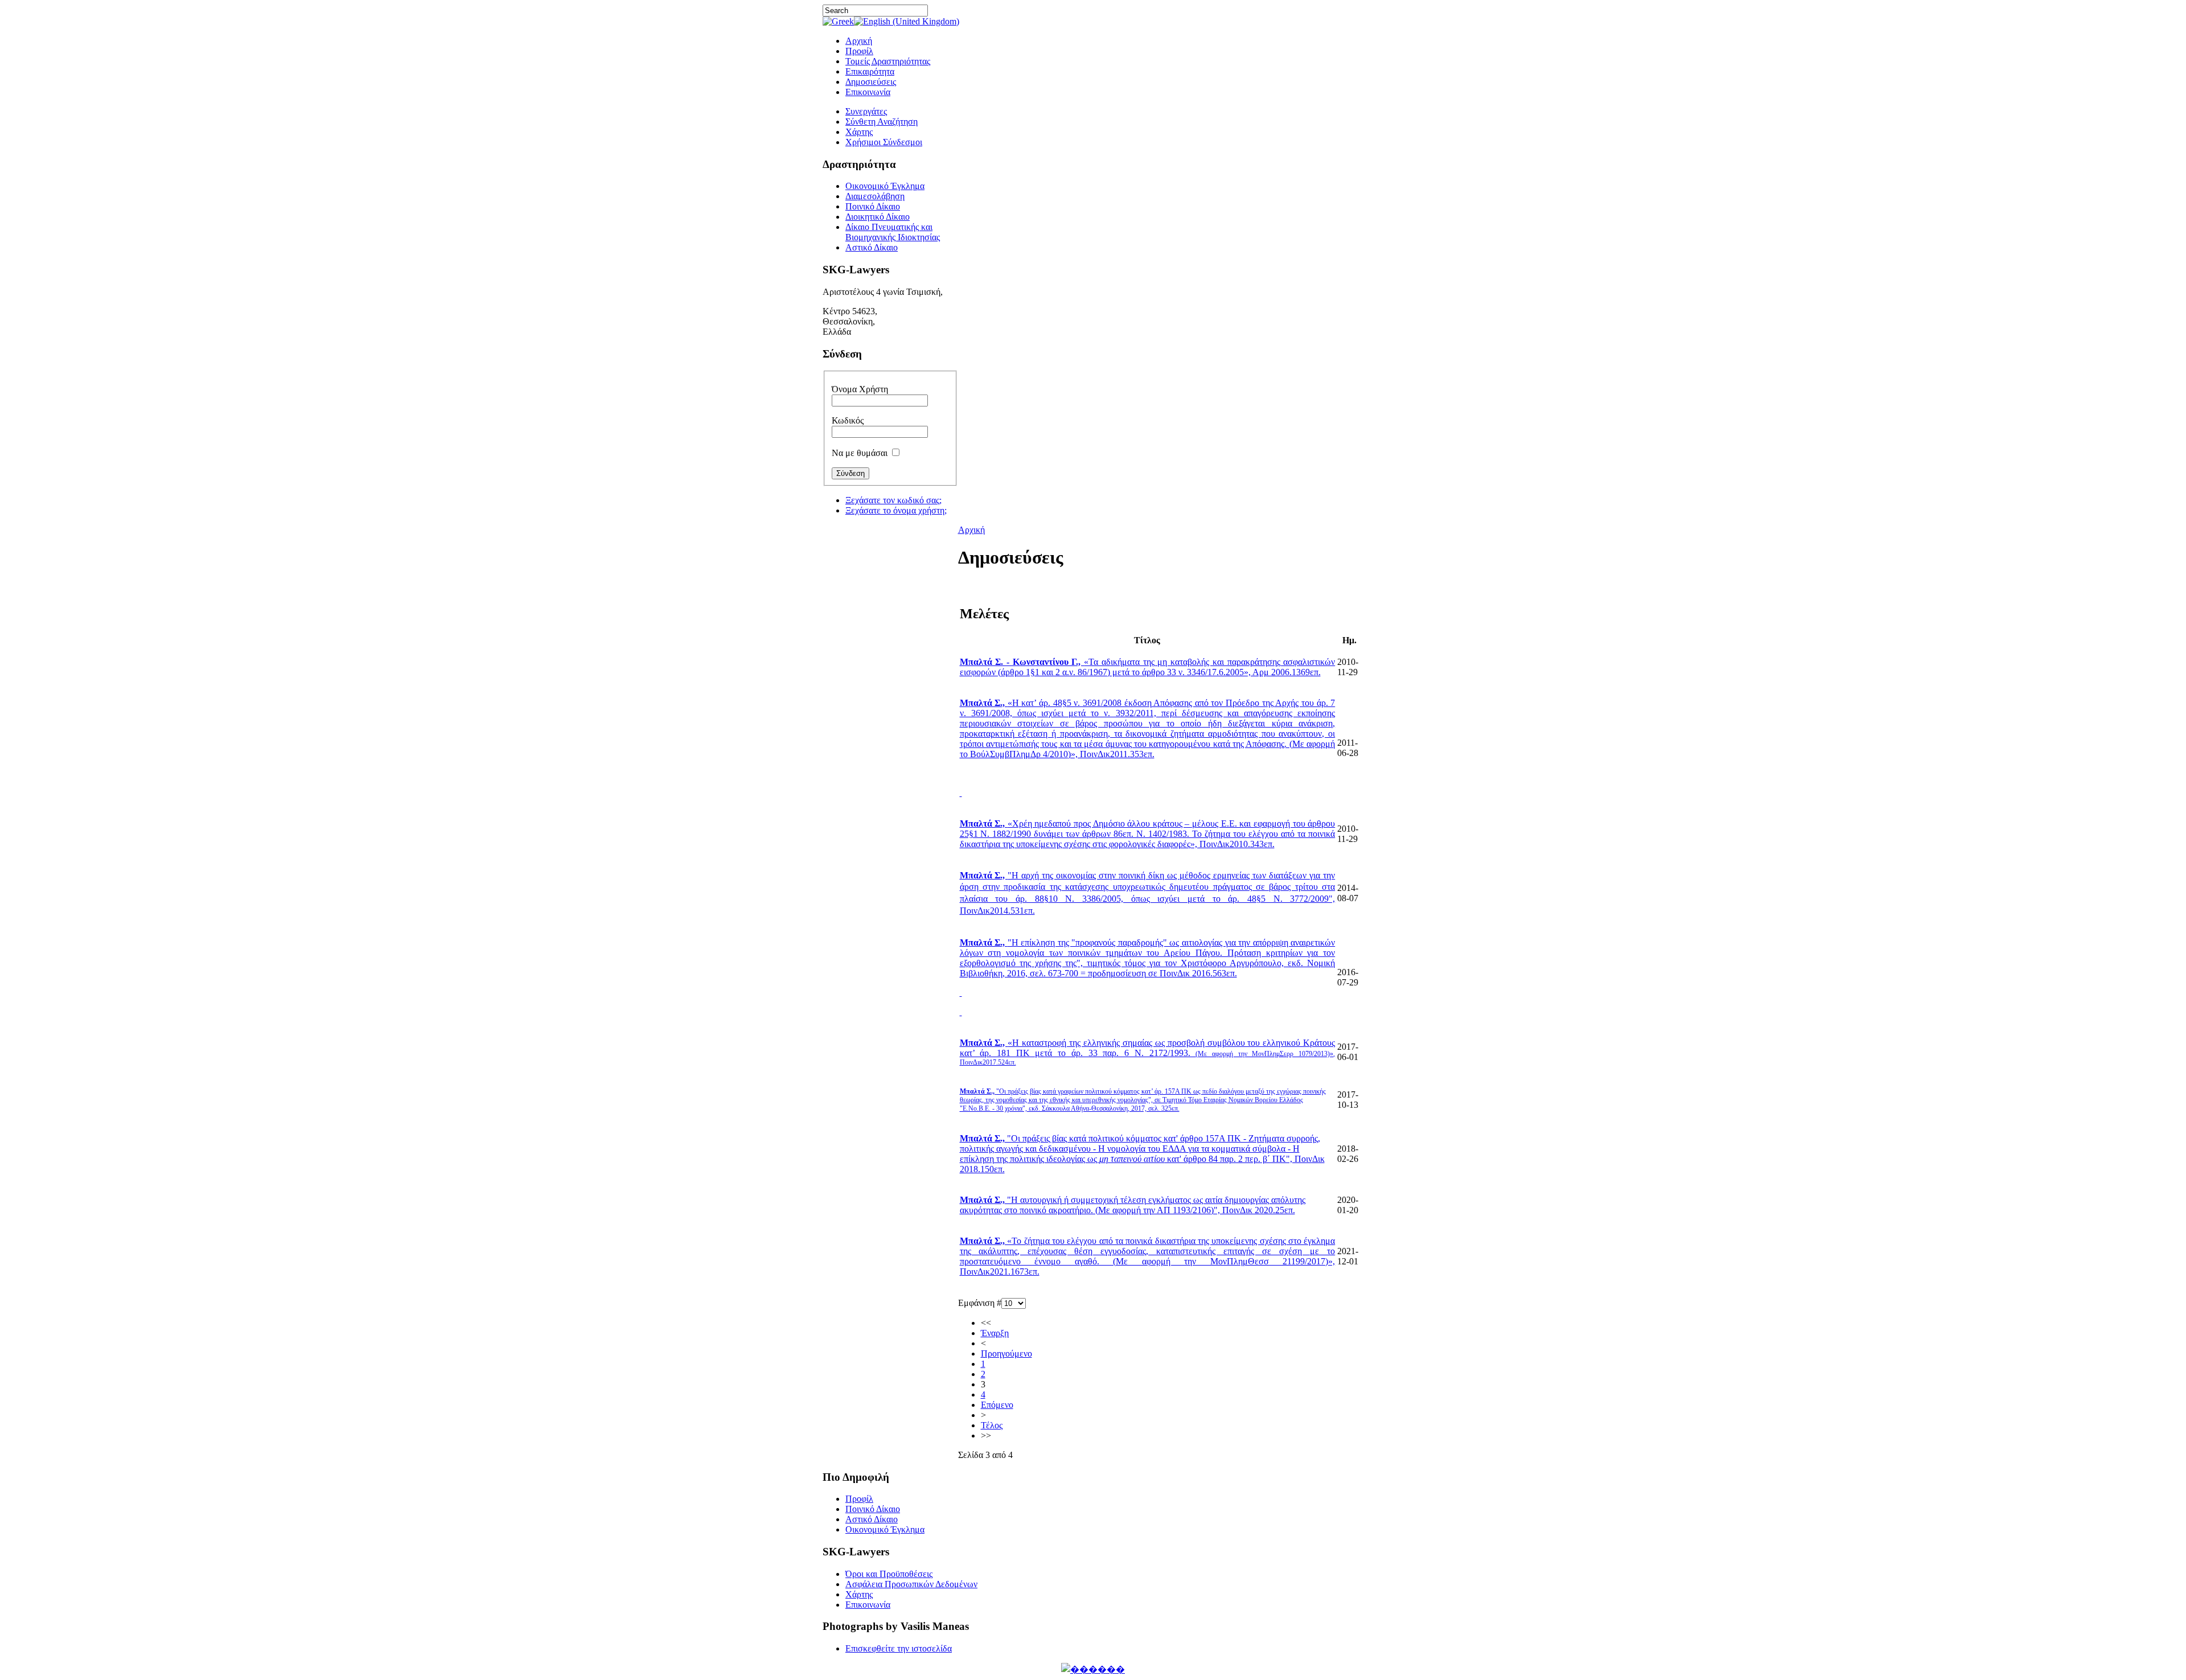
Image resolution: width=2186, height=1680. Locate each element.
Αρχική (971, 530)
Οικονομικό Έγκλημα (885, 186)
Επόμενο (997, 1405)
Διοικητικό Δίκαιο (878, 217)
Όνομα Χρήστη (860, 389)
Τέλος (992, 1425)
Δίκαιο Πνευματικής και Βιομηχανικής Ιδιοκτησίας (893, 232)
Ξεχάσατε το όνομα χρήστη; (896, 510)
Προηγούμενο (1006, 1354)
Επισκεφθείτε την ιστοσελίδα (899, 1648)
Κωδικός (848, 420)
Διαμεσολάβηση (875, 196)
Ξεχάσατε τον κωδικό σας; (893, 500)
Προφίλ (859, 1499)
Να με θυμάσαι (860, 453)
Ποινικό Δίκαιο (873, 206)
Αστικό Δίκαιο (872, 247)
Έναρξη (995, 1333)
